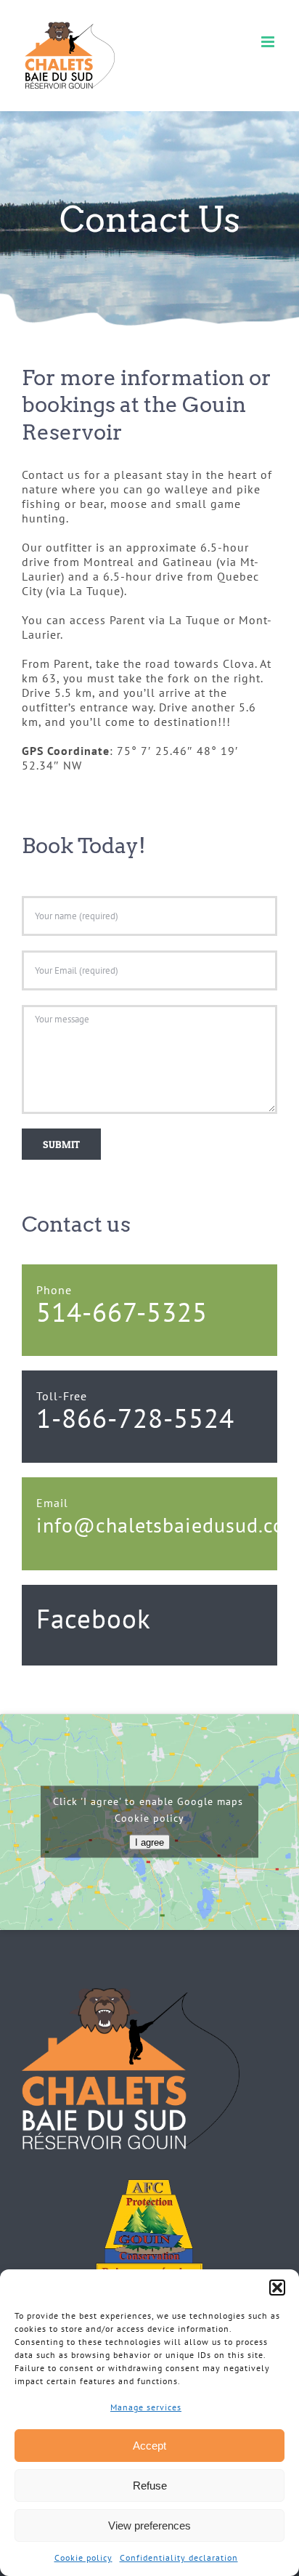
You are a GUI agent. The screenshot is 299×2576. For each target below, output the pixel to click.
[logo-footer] (131, 1994)
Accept (149, 2446)
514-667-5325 (122, 1312)
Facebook (94, 1618)
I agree (149, 1842)
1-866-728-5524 (135, 1418)
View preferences (149, 2525)
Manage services (146, 2407)
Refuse (150, 2486)
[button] (277, 2288)
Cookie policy (83, 2557)
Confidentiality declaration (179, 2557)
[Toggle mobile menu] (269, 42)
